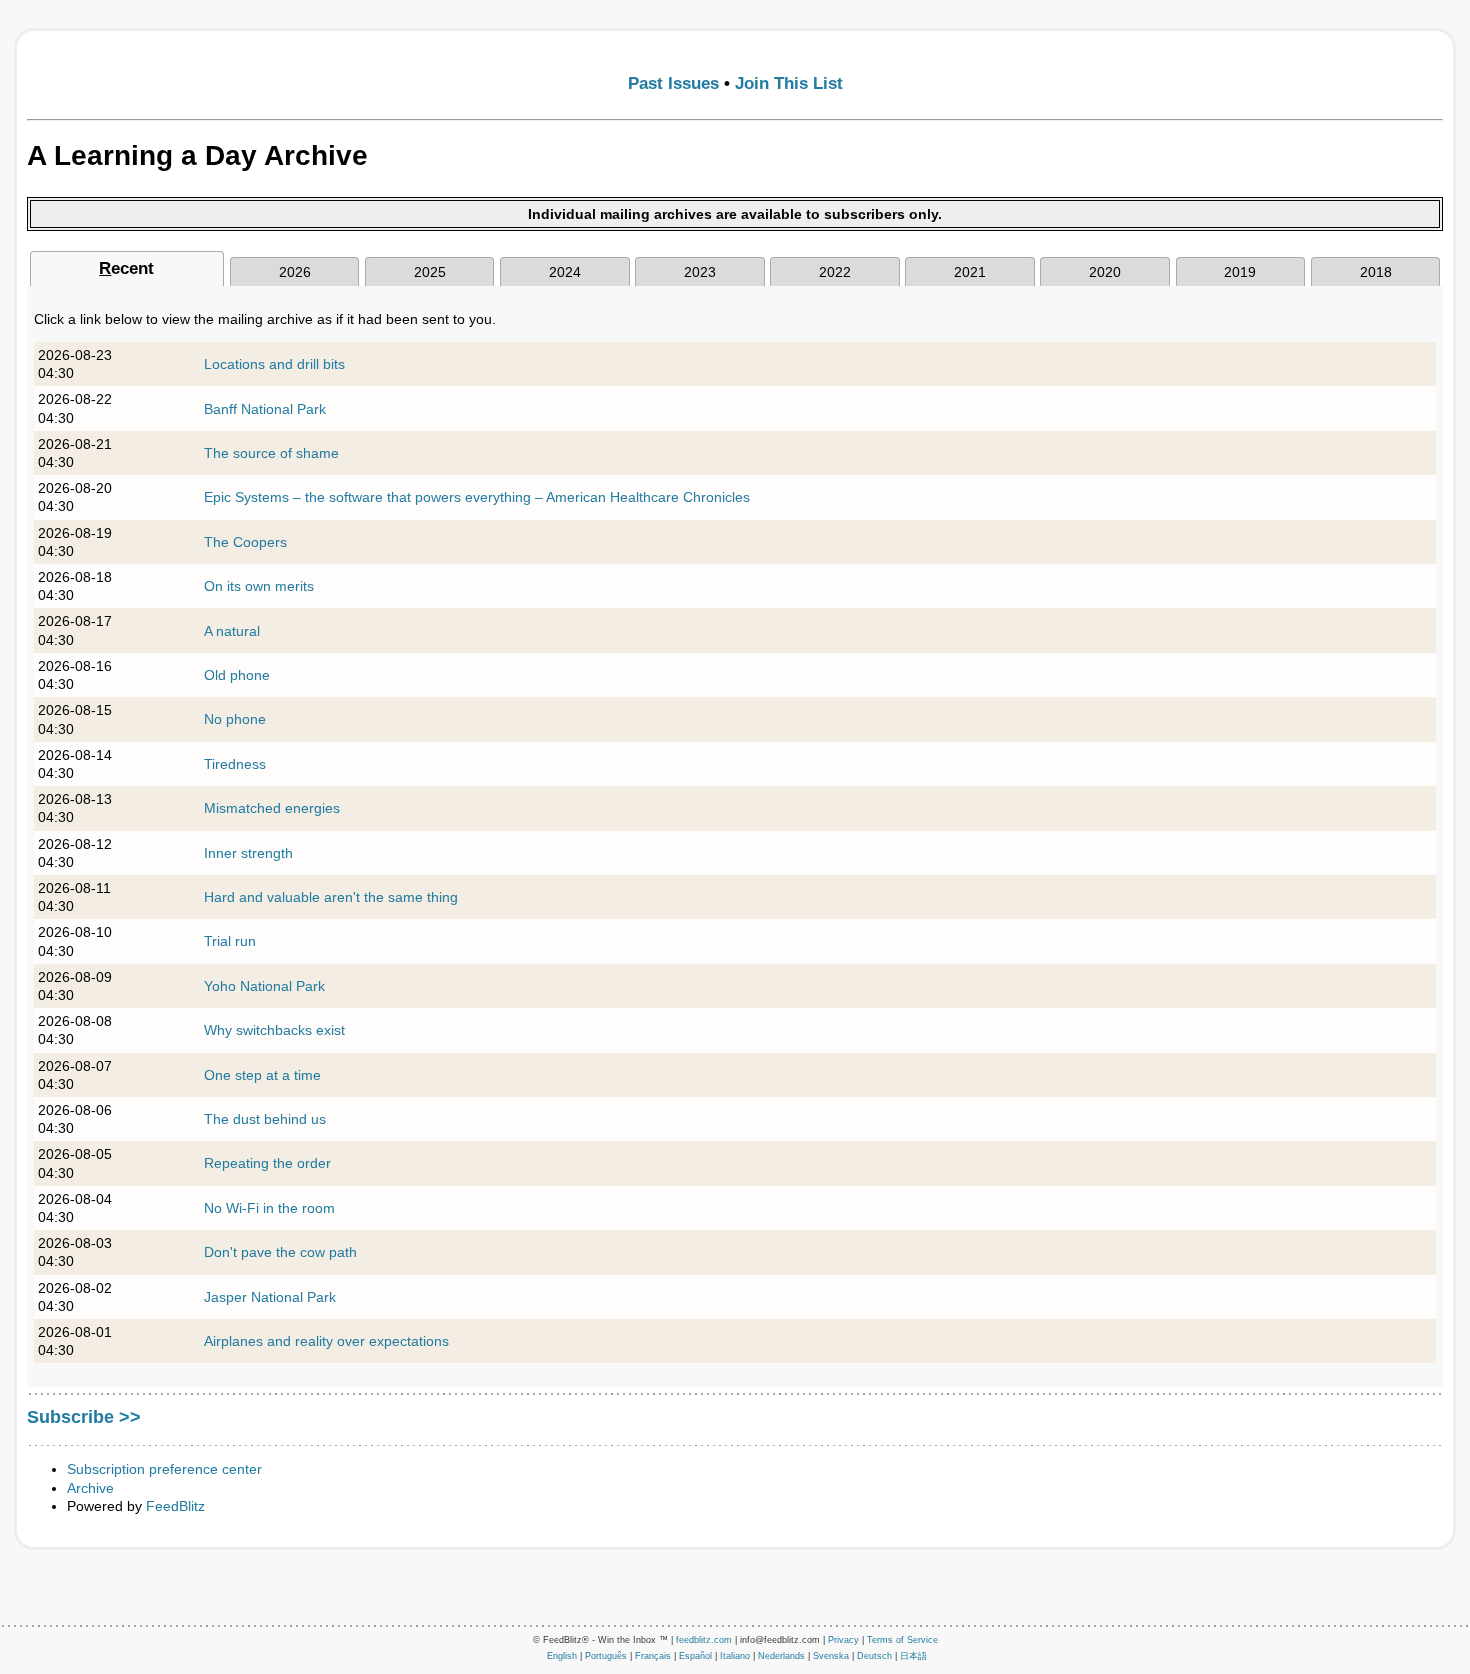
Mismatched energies (272, 808)
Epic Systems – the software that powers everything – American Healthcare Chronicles (477, 497)
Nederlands (781, 1656)
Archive (90, 1488)
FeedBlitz (175, 1506)
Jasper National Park (270, 1297)
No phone (235, 719)
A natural (232, 631)
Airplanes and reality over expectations (326, 1341)
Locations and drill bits (274, 364)
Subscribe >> (84, 1417)
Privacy (843, 1640)
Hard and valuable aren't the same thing (331, 897)
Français (653, 1656)
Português (606, 1656)
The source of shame (271, 453)
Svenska (831, 1656)
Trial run (230, 941)
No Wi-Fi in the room (269, 1208)
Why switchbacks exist (274, 1030)
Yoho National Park (264, 986)
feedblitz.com (704, 1640)
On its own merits (259, 586)
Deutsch (874, 1656)
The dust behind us (265, 1119)
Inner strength (248, 853)
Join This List (789, 83)
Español (695, 1656)
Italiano (735, 1656)
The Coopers (245, 542)
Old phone (237, 675)
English (562, 1656)
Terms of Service (902, 1640)
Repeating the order (267, 1163)
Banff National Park (265, 409)
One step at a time (262, 1075)
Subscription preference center (164, 1469)
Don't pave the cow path (280, 1252)
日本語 (913, 1656)
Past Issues (673, 83)
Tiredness (235, 764)
